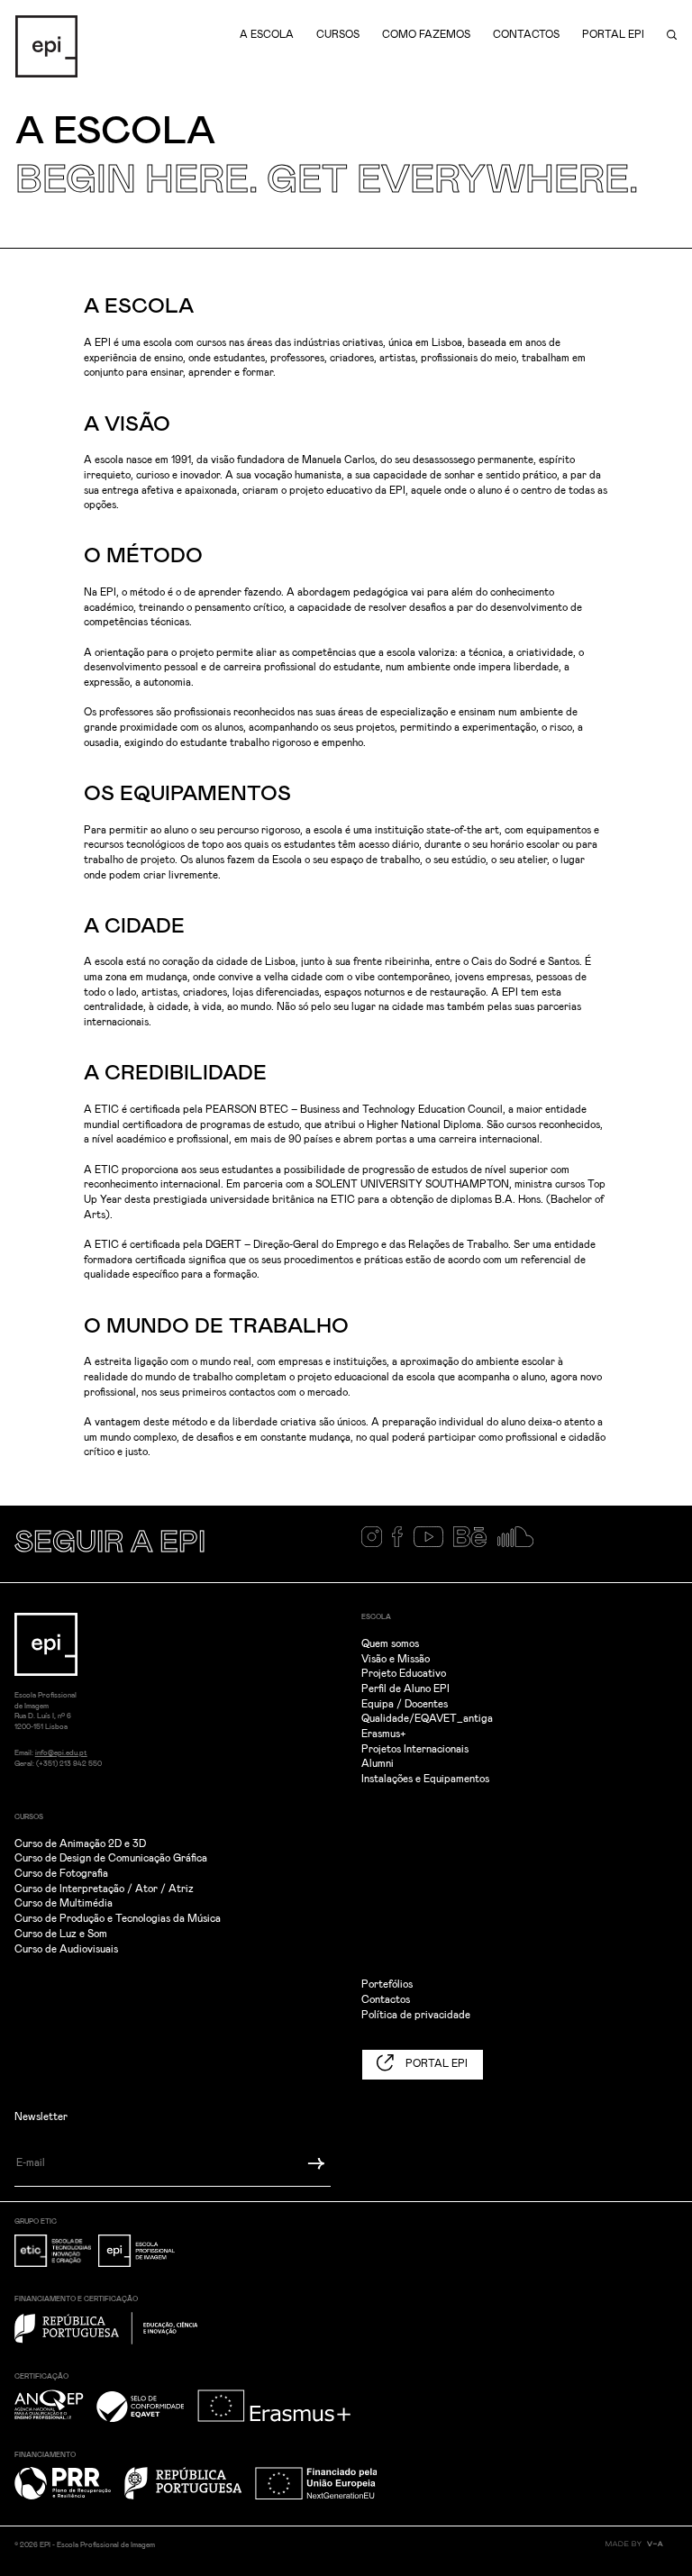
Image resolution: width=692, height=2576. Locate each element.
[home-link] (46, 46)
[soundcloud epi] (521, 1544)
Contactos (526, 35)
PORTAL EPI (435, 2064)
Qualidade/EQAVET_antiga (427, 1719)
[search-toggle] (672, 35)
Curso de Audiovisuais (66, 1949)
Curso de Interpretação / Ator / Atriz (104, 1889)
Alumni (378, 1764)
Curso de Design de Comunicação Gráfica (111, 1858)
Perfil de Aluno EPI (405, 1689)
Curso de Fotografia (61, 1874)
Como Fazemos (426, 35)
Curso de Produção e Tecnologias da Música (118, 1919)
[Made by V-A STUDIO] (642, 2551)
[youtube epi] (434, 1544)
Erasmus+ (384, 1734)
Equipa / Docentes (405, 1704)
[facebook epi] (402, 1544)
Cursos (338, 35)
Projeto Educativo (404, 1674)
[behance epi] (475, 1544)
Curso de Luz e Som (61, 1934)
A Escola (267, 35)
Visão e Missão (396, 1659)
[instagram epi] (377, 1544)
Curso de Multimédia (64, 1903)
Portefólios (387, 1984)
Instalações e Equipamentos (425, 1779)
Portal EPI (613, 35)
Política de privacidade (416, 2015)
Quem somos (390, 1644)
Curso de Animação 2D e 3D (80, 1844)
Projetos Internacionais (415, 1749)
